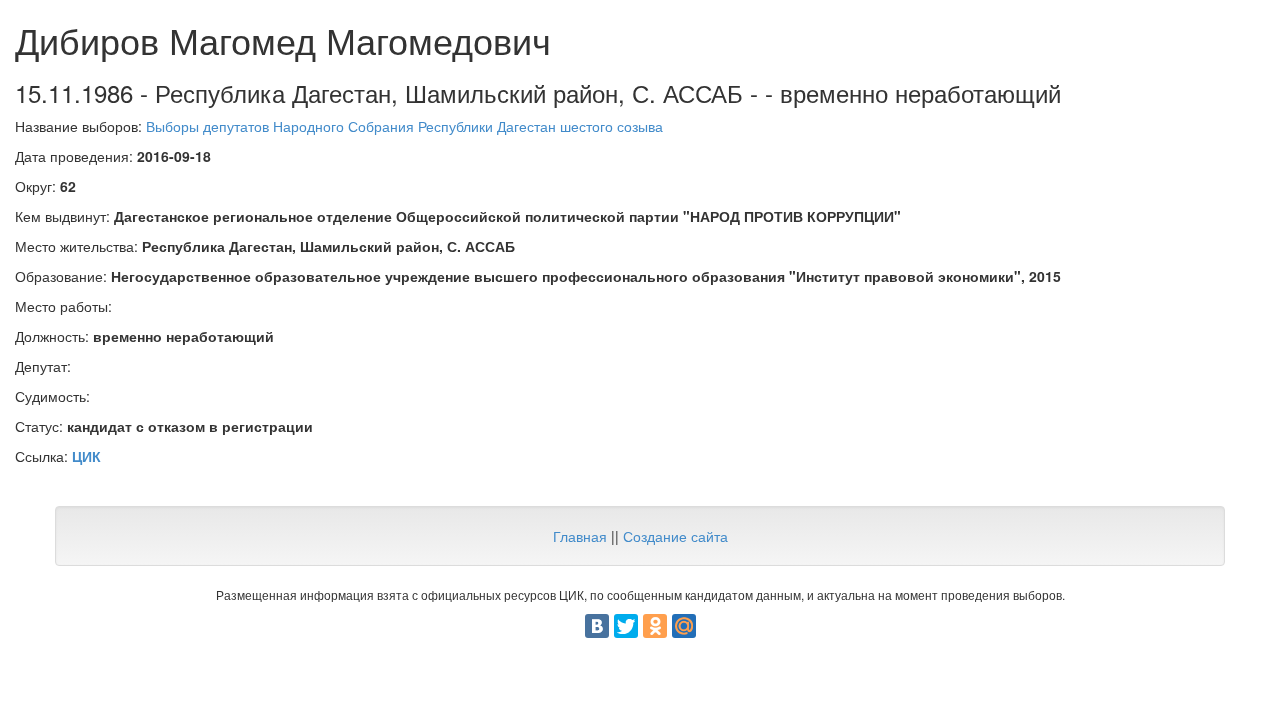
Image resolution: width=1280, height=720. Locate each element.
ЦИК (86, 456)
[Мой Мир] (684, 626)
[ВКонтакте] (597, 626)
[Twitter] (626, 626)
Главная (580, 536)
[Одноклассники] (655, 626)
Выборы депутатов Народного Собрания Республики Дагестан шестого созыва (404, 126)
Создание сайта (675, 536)
